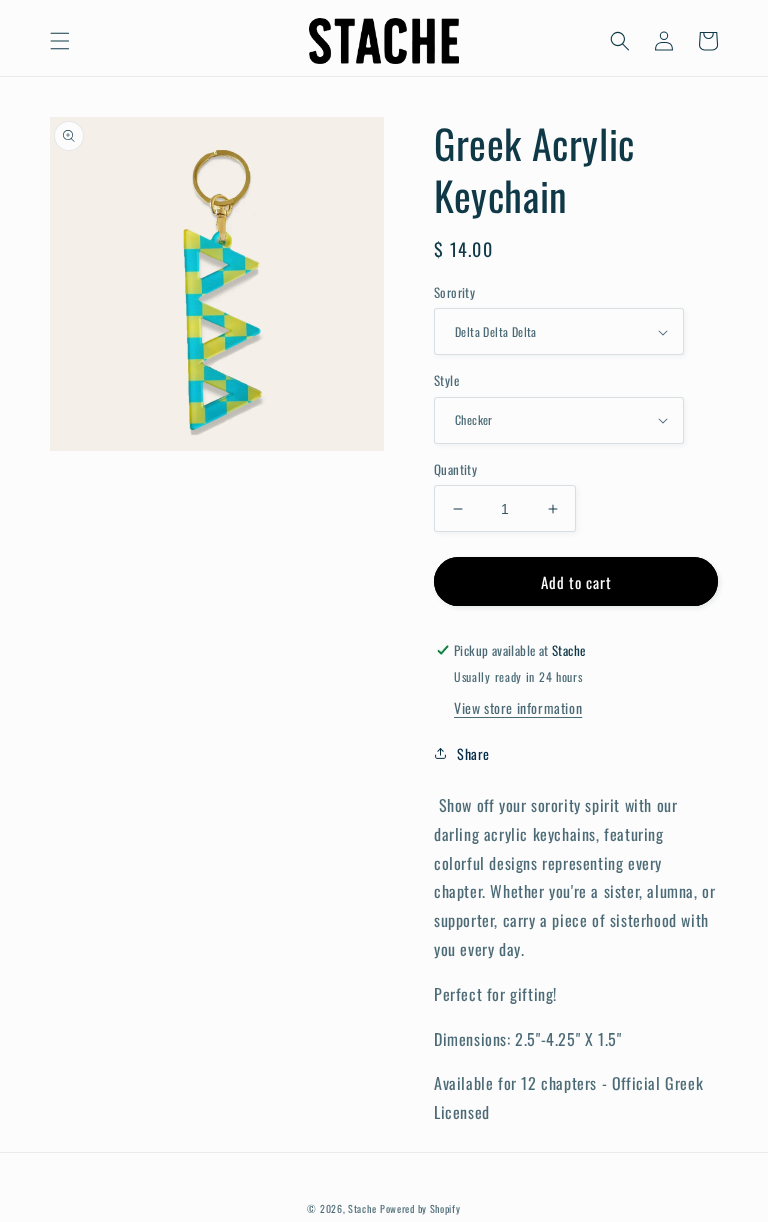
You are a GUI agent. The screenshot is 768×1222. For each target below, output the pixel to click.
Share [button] (473, 753)
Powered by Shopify (420, 1208)
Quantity (455, 469)
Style (446, 380)
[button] (60, 41)
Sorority (454, 292)
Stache (362, 1208)
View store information (518, 707)
